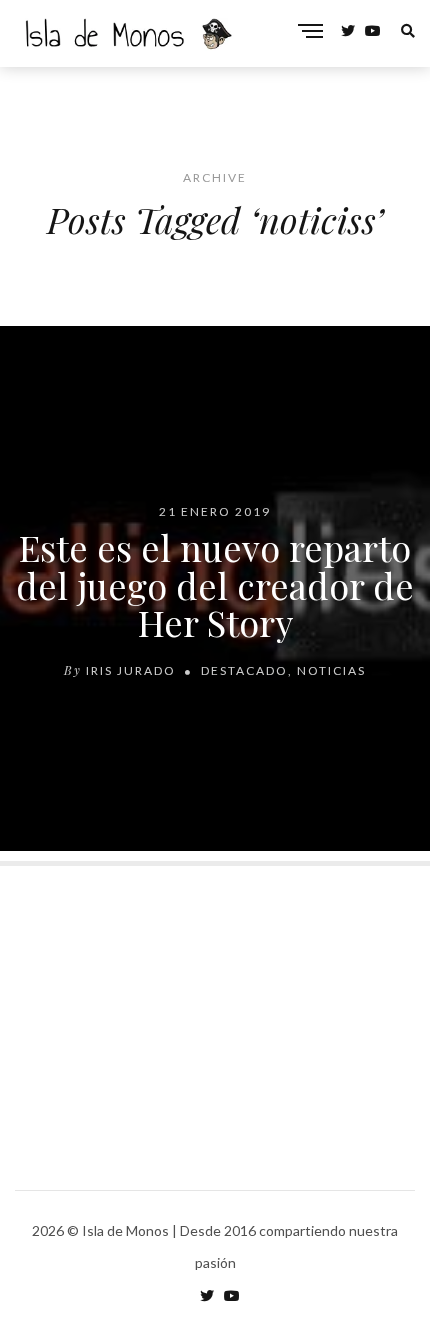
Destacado (244, 670)
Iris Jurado (131, 670)
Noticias (331, 670)
